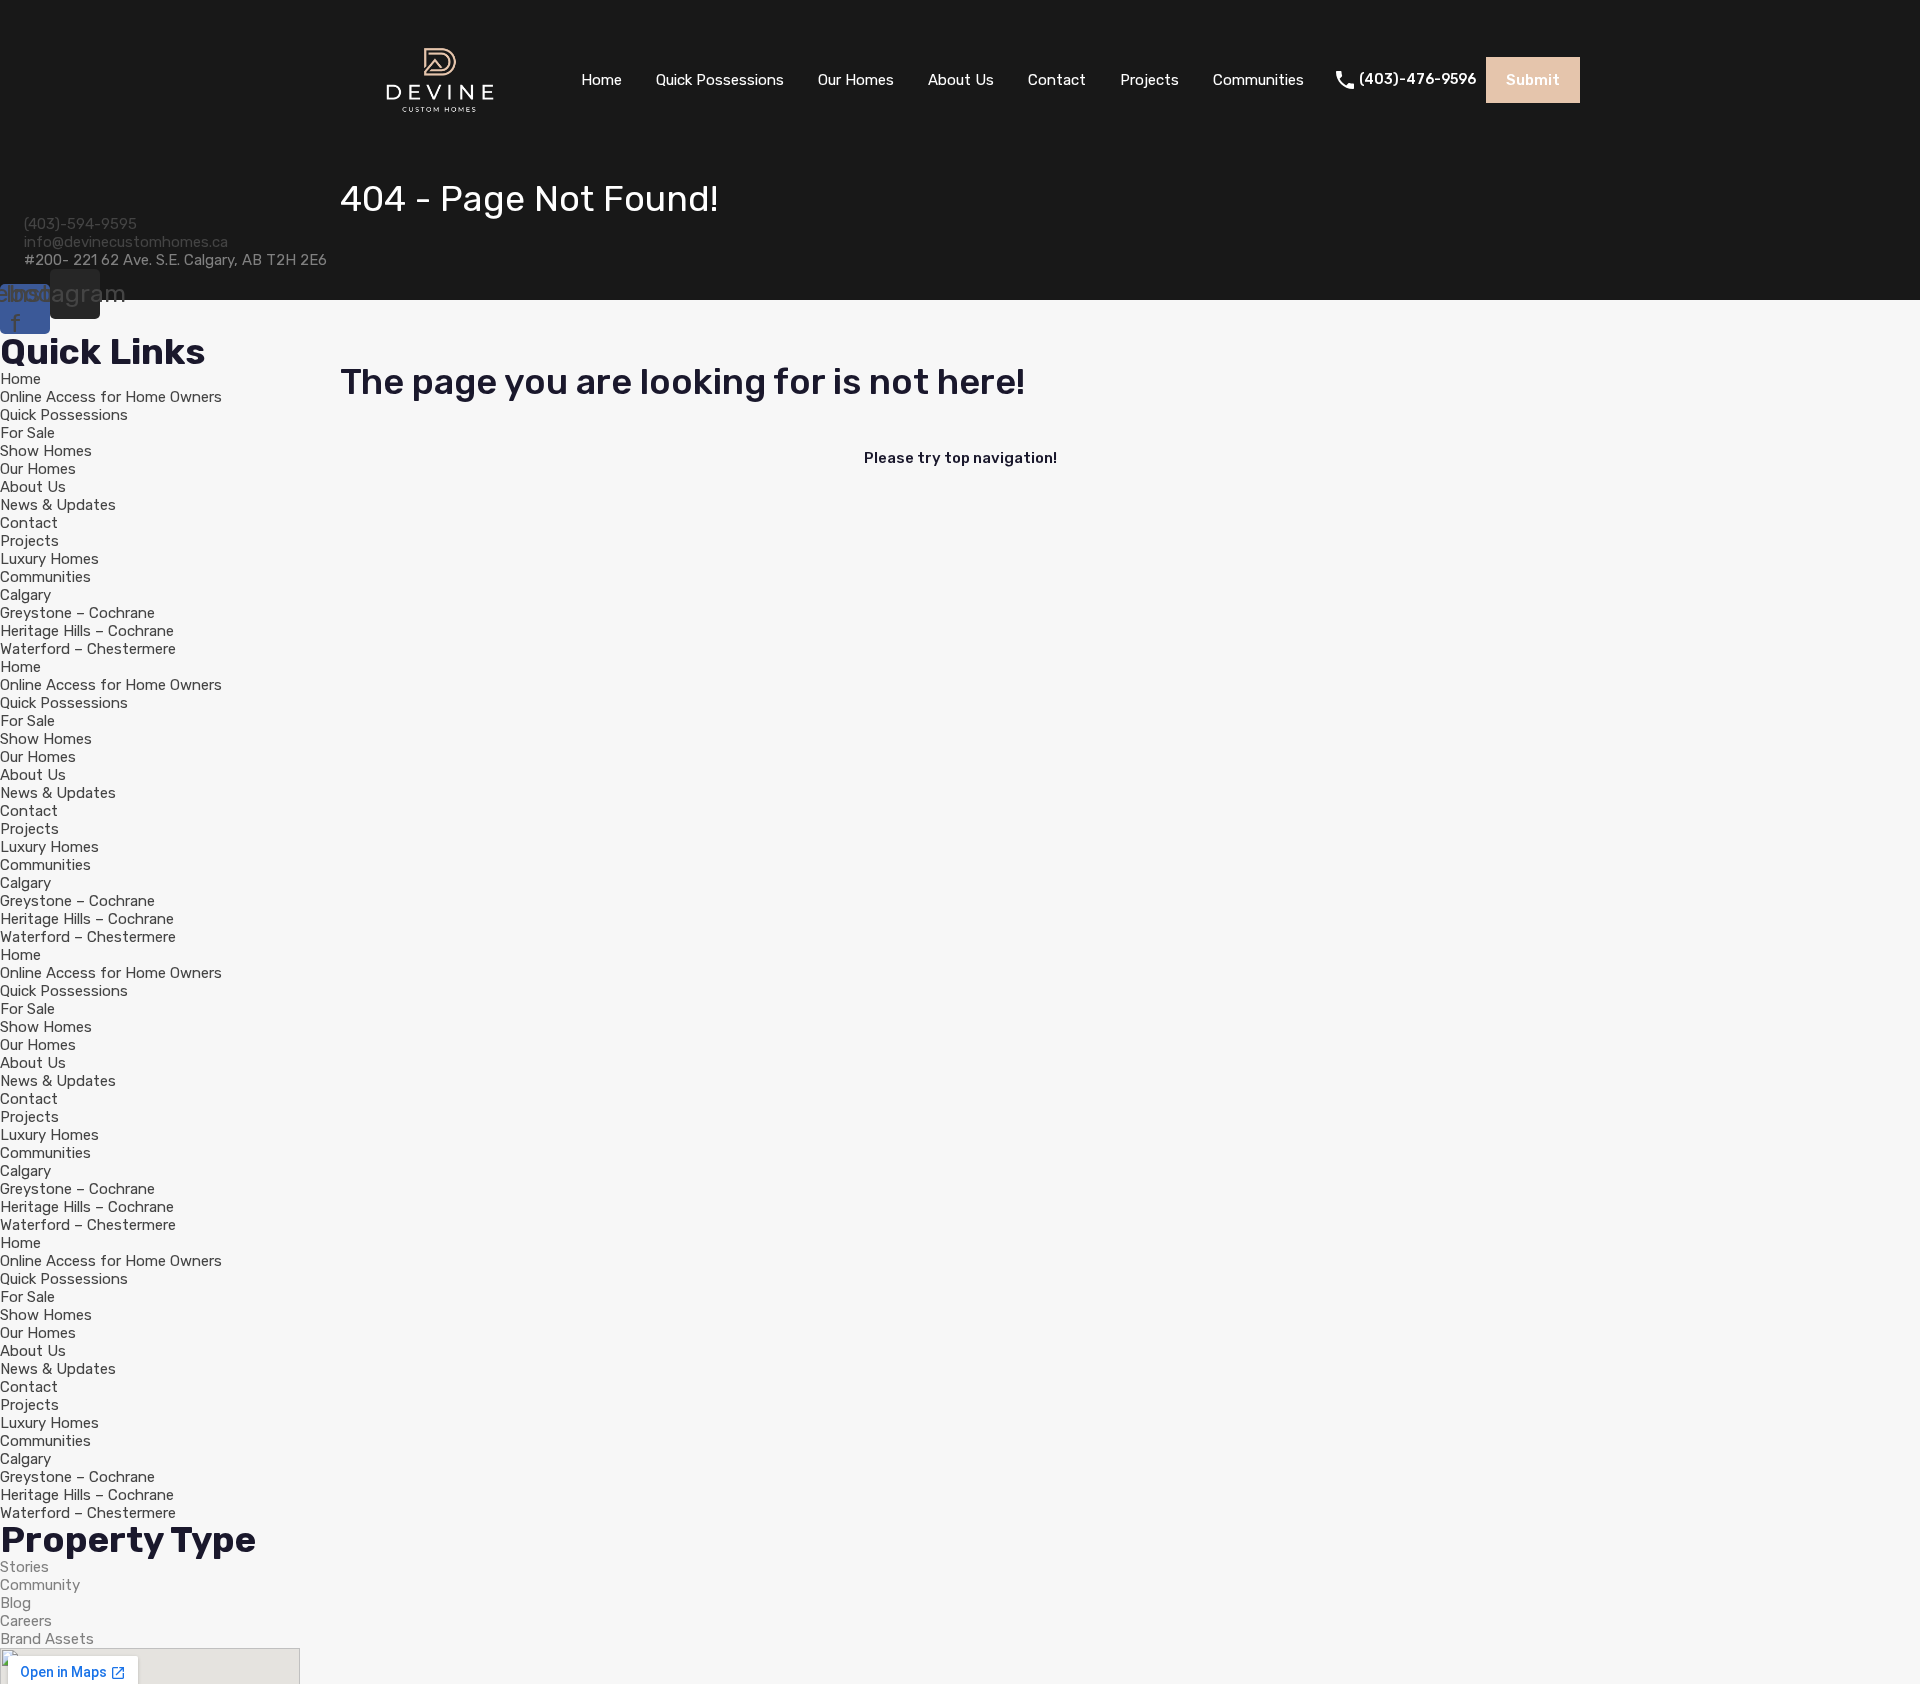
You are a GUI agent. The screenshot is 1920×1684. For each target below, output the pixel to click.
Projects (1149, 80)
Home (601, 80)
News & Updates (58, 505)
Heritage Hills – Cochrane (87, 631)
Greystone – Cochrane (77, 613)
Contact (1057, 80)
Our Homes (856, 80)
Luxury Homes (49, 559)
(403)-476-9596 (1417, 80)
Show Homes (46, 451)
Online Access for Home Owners (111, 397)
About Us (961, 80)
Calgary (25, 595)
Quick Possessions (720, 80)
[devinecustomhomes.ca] (440, 131)
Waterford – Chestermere (88, 649)
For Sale (27, 433)
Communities (1258, 80)
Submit (1533, 80)
